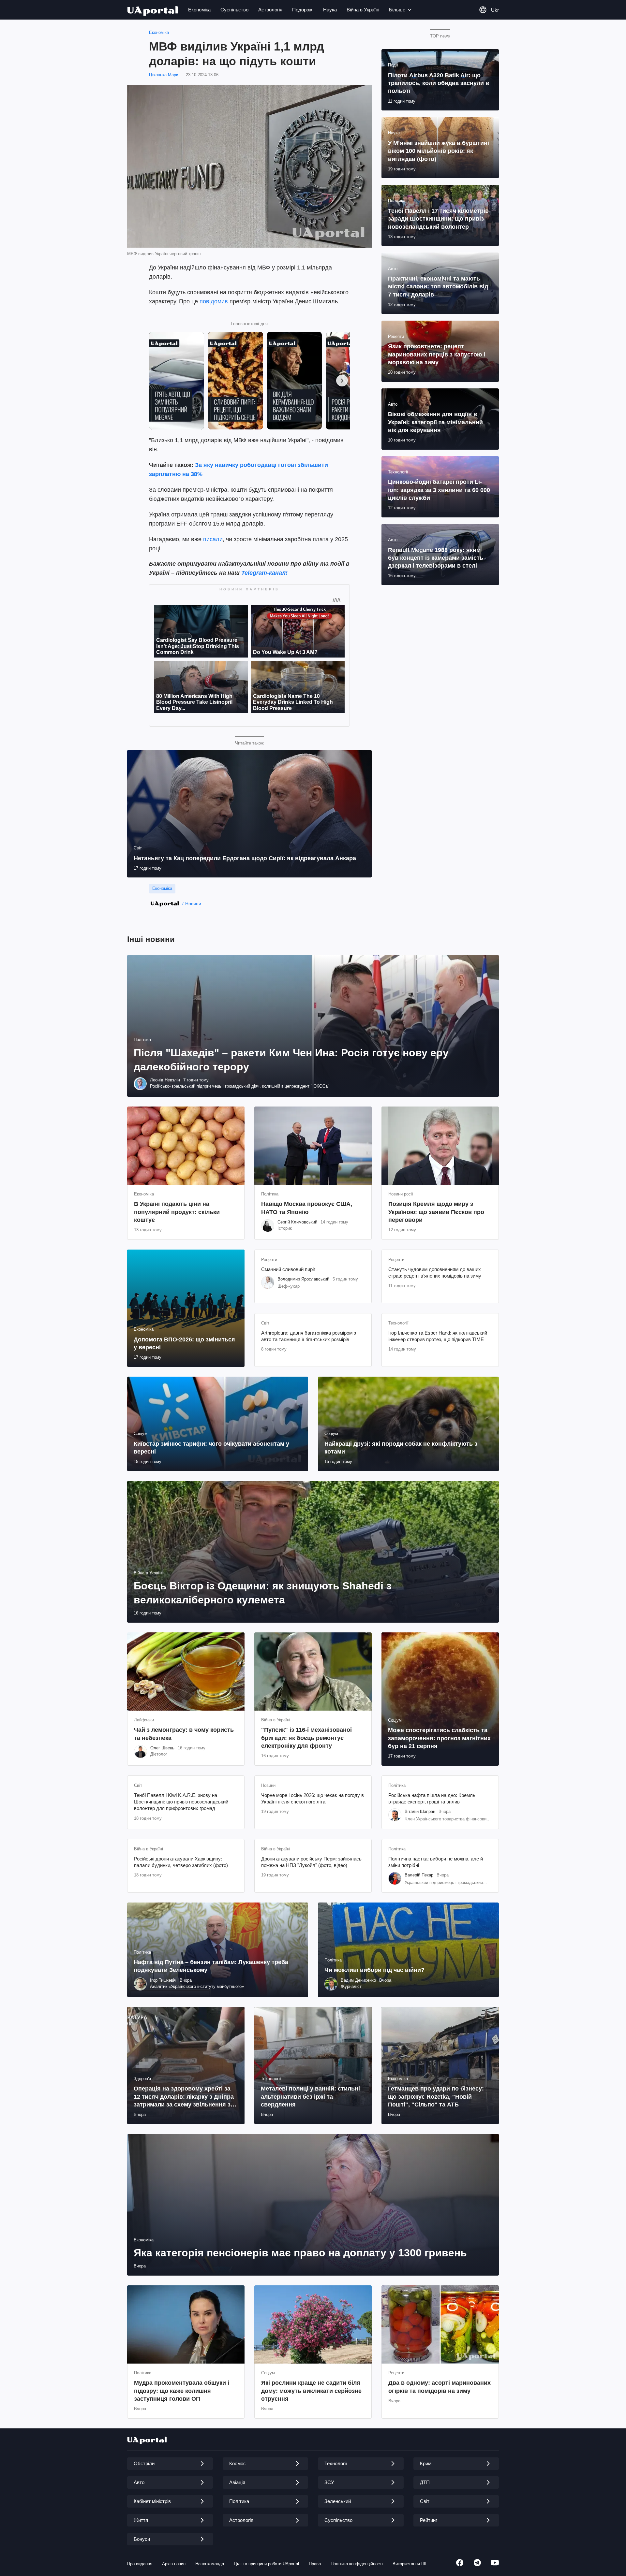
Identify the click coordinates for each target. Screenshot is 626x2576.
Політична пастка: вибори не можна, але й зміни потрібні (436, 1862)
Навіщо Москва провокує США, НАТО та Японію (307, 1208)
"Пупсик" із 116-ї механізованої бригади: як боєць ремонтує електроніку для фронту (306, 1738)
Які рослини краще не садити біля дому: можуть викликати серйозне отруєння (311, 2391)
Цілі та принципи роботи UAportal (266, 2564)
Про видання (140, 2564)
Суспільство (234, 10)
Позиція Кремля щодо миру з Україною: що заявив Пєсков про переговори (436, 1212)
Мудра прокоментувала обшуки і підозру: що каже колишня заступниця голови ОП (182, 2391)
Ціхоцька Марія (164, 75)
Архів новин (174, 2564)
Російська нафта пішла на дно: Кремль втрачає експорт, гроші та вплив (432, 1798)
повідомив (214, 301)
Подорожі (303, 10)
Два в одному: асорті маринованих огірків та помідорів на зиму (440, 2387)
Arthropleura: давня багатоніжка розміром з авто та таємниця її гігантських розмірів (309, 1336)
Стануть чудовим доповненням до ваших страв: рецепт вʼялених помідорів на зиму (435, 1273)
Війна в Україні (363, 10)
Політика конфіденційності (357, 2564)
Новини (193, 904)
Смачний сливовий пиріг (288, 1269)
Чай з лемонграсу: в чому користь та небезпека (184, 1734)
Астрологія (270, 10)
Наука (330, 10)
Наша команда (210, 2564)
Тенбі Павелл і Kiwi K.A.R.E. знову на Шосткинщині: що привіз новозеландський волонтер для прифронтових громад (181, 1802)
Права (315, 2564)
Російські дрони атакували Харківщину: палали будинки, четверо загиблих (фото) (181, 1862)
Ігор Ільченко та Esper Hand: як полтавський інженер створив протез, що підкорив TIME (438, 1336)
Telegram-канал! (264, 573)
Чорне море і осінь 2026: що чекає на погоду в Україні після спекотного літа (313, 1798)
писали (213, 539)
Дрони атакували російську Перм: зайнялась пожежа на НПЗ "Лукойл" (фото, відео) (311, 1862)
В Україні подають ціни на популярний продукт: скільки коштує (177, 1212)
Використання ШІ (410, 2564)
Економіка (199, 10)
